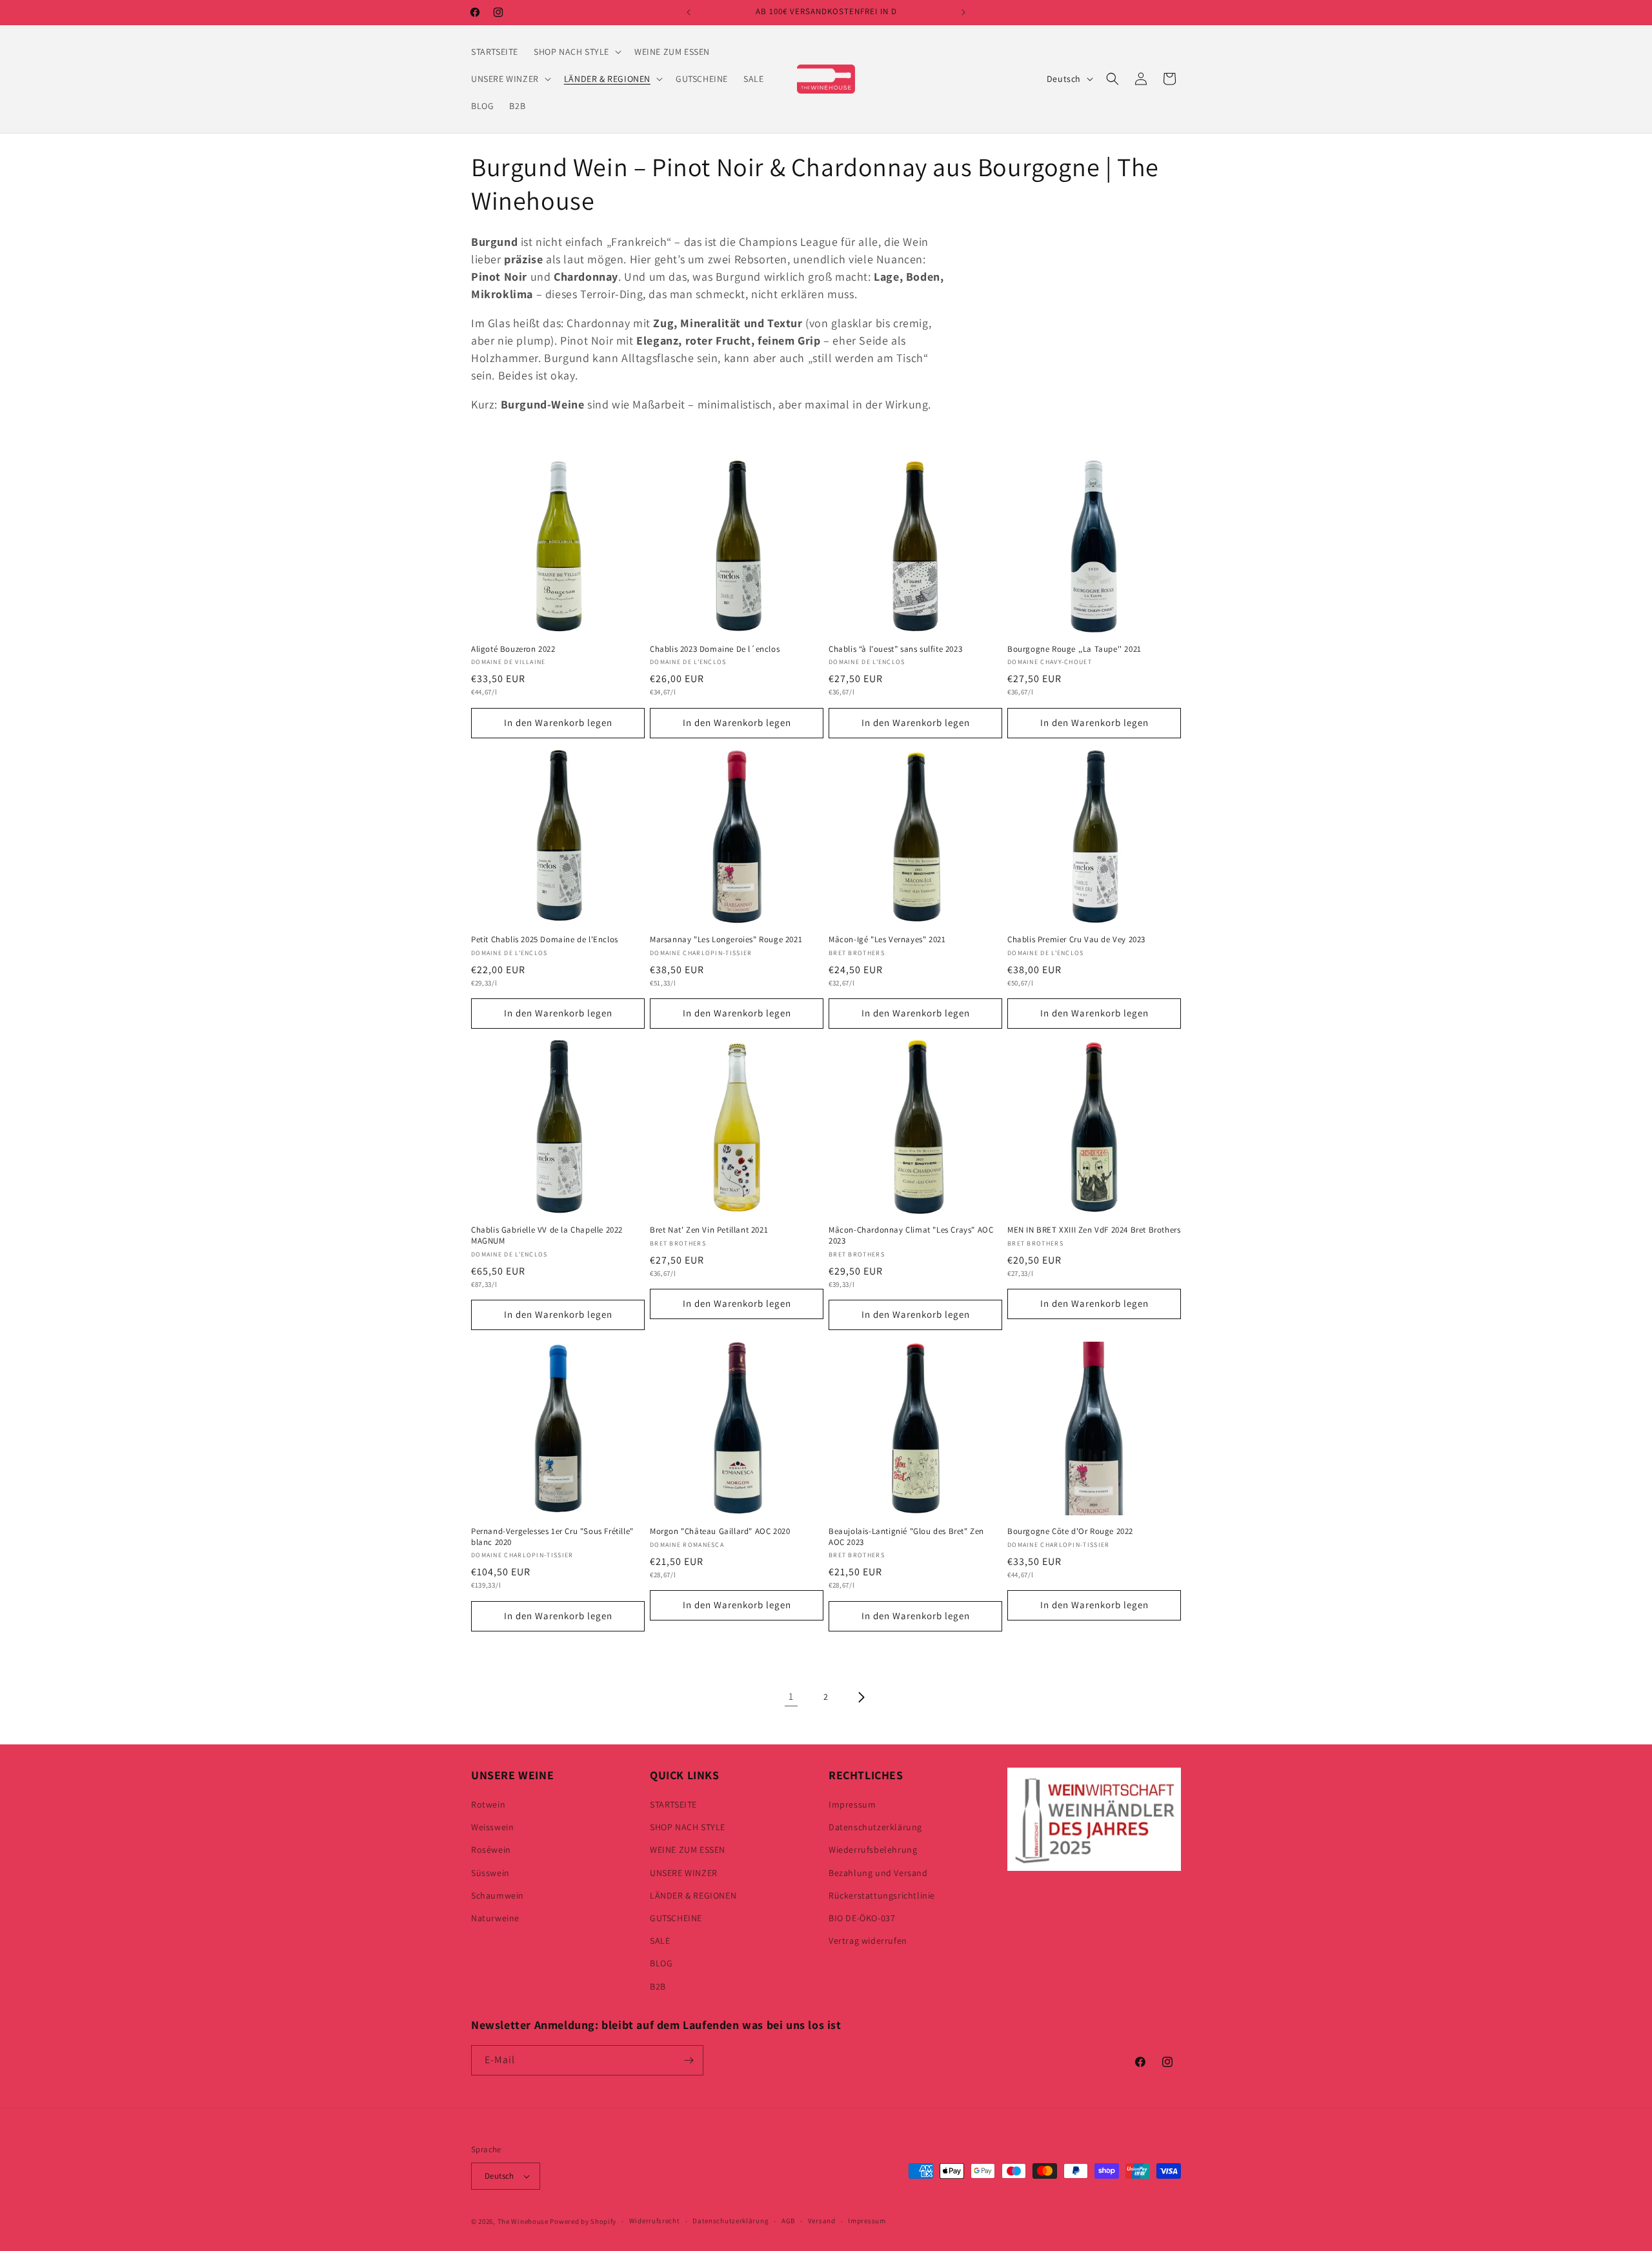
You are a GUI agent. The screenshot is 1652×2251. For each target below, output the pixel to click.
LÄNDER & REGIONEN (693, 1895)
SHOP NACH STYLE (688, 1827)
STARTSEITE (673, 1804)
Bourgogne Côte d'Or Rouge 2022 (1070, 1531)
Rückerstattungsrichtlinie (882, 1895)
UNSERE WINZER (684, 1873)
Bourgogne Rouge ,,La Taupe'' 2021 (1074, 649)
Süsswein (490, 1873)
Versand (822, 2221)
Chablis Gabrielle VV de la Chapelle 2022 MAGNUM (547, 1236)
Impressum (852, 1804)
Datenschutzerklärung (875, 1827)
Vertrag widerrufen (868, 1941)
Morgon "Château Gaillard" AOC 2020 (720, 1531)
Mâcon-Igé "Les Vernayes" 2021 (887, 940)
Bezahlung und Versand (878, 1873)
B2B (658, 1986)
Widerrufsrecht (655, 2221)
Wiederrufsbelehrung (873, 1850)
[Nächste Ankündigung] (963, 12)
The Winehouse (523, 2221)
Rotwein (488, 1804)
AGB (788, 2221)
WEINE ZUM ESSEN (688, 1850)
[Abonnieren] (689, 2060)
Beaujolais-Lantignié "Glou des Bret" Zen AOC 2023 (906, 1537)
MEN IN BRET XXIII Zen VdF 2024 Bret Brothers (1094, 1230)
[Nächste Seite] (861, 1697)
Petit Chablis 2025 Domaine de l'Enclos (545, 940)
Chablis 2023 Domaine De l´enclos (715, 649)
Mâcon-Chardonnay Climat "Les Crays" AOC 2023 (911, 1236)
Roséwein (491, 1850)
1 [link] (791, 1696)
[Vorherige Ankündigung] (689, 12)
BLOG (661, 1963)
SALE (660, 1941)
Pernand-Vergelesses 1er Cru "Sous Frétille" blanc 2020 (552, 1537)
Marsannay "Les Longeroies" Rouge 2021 (726, 940)
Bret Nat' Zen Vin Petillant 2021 (709, 1230)
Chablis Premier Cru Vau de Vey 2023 (1076, 940)
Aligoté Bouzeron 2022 (513, 649)
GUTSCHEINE (676, 1918)
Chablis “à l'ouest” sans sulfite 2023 (895, 649)
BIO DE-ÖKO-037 (862, 1918)
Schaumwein (498, 1895)
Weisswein (492, 1827)
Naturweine (495, 1918)
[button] (576, 52)
